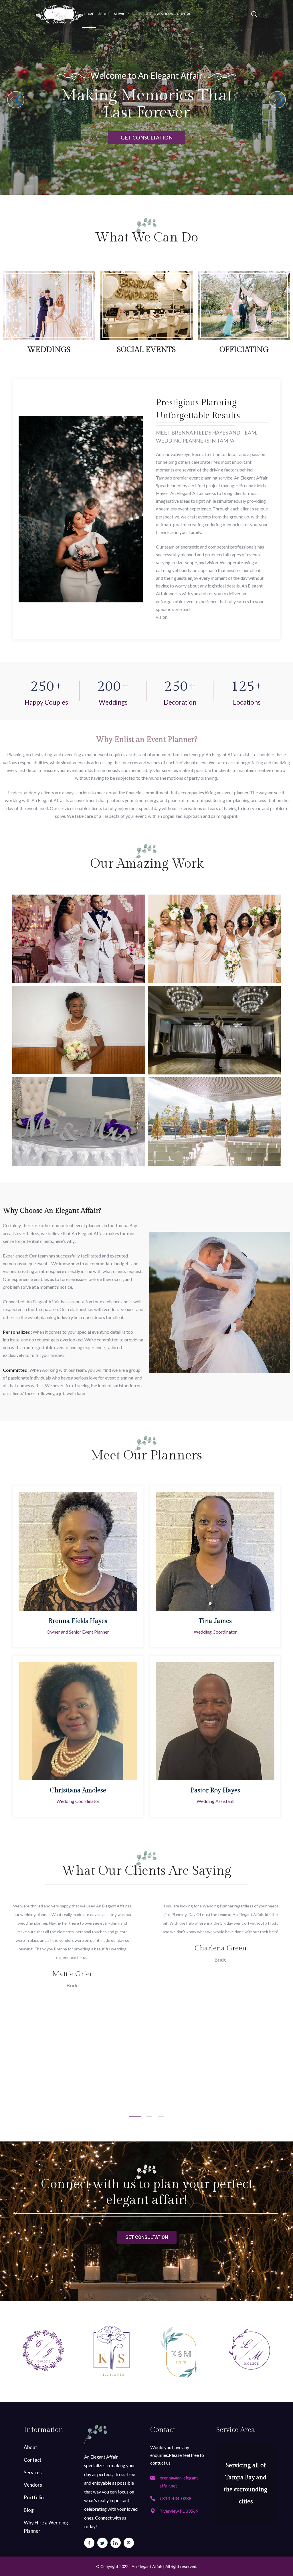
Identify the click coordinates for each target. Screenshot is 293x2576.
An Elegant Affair (147, 2566)
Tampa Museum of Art (214, 1149)
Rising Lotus (214, 1057)
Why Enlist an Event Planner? (147, 740)
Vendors (165, 14)
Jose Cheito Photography (79, 1149)
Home (89, 14)
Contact (185, 14)
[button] (277, 100)
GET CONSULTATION (147, 137)
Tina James (215, 1621)
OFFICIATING (244, 350)
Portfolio (143, 14)
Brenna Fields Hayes (78, 1621)
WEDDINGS (49, 350)
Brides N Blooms (214, 966)
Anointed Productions (79, 1057)
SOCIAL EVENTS (146, 350)
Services (122, 14)
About (104, 14)
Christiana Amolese (78, 1790)
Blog (29, 2510)
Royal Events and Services (79, 966)
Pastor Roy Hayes (215, 1790)
